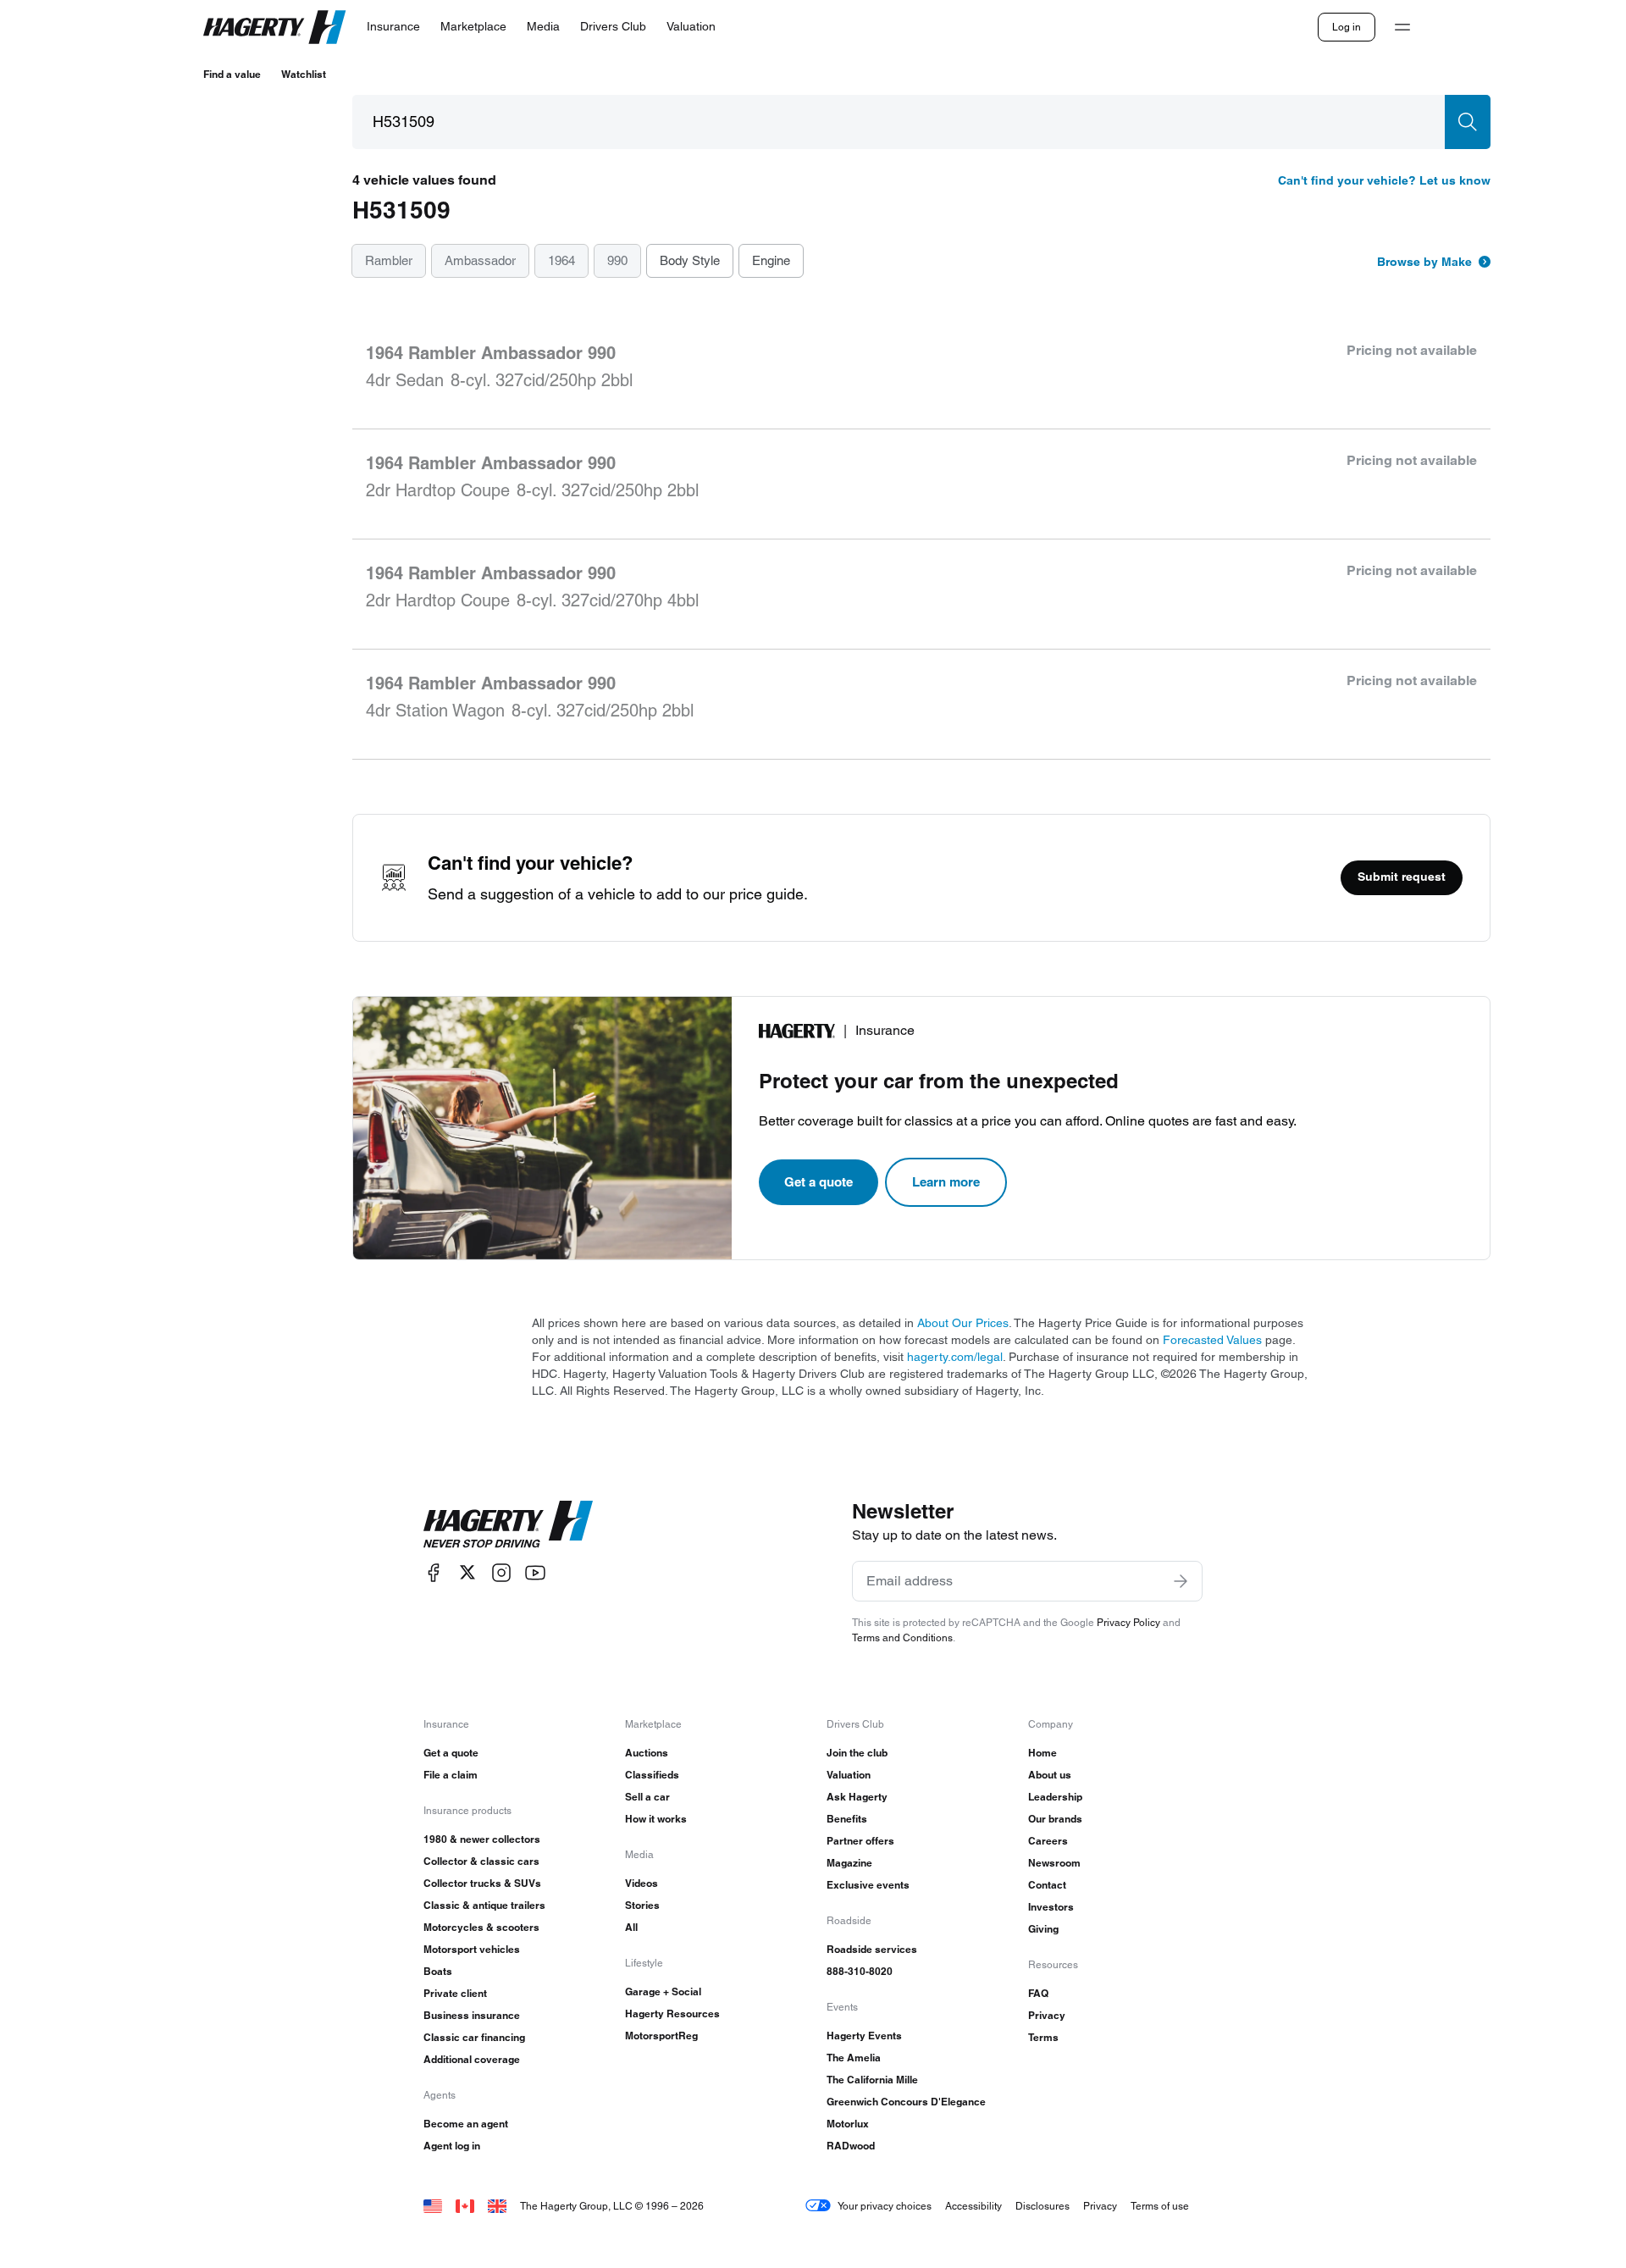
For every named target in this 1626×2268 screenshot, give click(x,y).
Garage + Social (663, 1991)
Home (1043, 1753)
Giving (1043, 1929)
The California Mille (872, 2080)
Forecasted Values (1212, 1340)
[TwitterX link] (467, 1572)
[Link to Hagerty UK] (497, 2206)
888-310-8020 (860, 1971)
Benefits (847, 1819)
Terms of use (1160, 2206)
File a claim (451, 1775)
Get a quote (819, 1182)
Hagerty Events (864, 2036)
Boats (438, 1971)
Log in (1347, 27)
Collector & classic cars (481, 1861)
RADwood (851, 2146)
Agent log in (452, 2146)
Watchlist (304, 74)
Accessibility (973, 2206)
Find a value (232, 74)
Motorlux (848, 2124)
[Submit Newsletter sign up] (1181, 1581)
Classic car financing (474, 2037)
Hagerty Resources (672, 2014)
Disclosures (1043, 2206)
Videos (642, 1883)
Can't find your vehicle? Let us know (1384, 180)
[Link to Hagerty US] (433, 2206)
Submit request (1402, 877)
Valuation (849, 1775)
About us (1050, 1775)
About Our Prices (963, 1323)
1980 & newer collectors (482, 1839)
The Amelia (854, 2058)
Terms (1043, 2037)
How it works (656, 1819)
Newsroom (1054, 1863)
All (631, 1927)
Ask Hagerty (857, 1797)
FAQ (1038, 1993)
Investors (1051, 1907)
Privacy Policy (1128, 1622)
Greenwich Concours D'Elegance (906, 2102)
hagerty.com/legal (955, 1357)
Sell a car (647, 1797)
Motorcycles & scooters (481, 1927)
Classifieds (652, 1775)
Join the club (857, 1753)
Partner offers (860, 1841)
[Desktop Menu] (1402, 27)
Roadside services (872, 1949)
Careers (1048, 1841)
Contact (1047, 1885)
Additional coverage (472, 2059)
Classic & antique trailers (484, 1905)
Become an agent (466, 2124)
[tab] (389, 262)
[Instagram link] (501, 1572)
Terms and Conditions (902, 1637)
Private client (455, 1993)
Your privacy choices (885, 2206)
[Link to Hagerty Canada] (465, 2206)
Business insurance (472, 2015)
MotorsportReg (661, 2036)
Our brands (1055, 1819)
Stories (642, 1905)
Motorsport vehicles (472, 1949)
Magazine (849, 1863)
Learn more (946, 1182)
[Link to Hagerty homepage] (508, 1524)
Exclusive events (868, 1885)
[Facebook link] (434, 1572)
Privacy (1047, 2015)
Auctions (647, 1753)
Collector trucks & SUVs (482, 1883)
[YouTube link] (535, 1572)
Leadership (1055, 1797)
